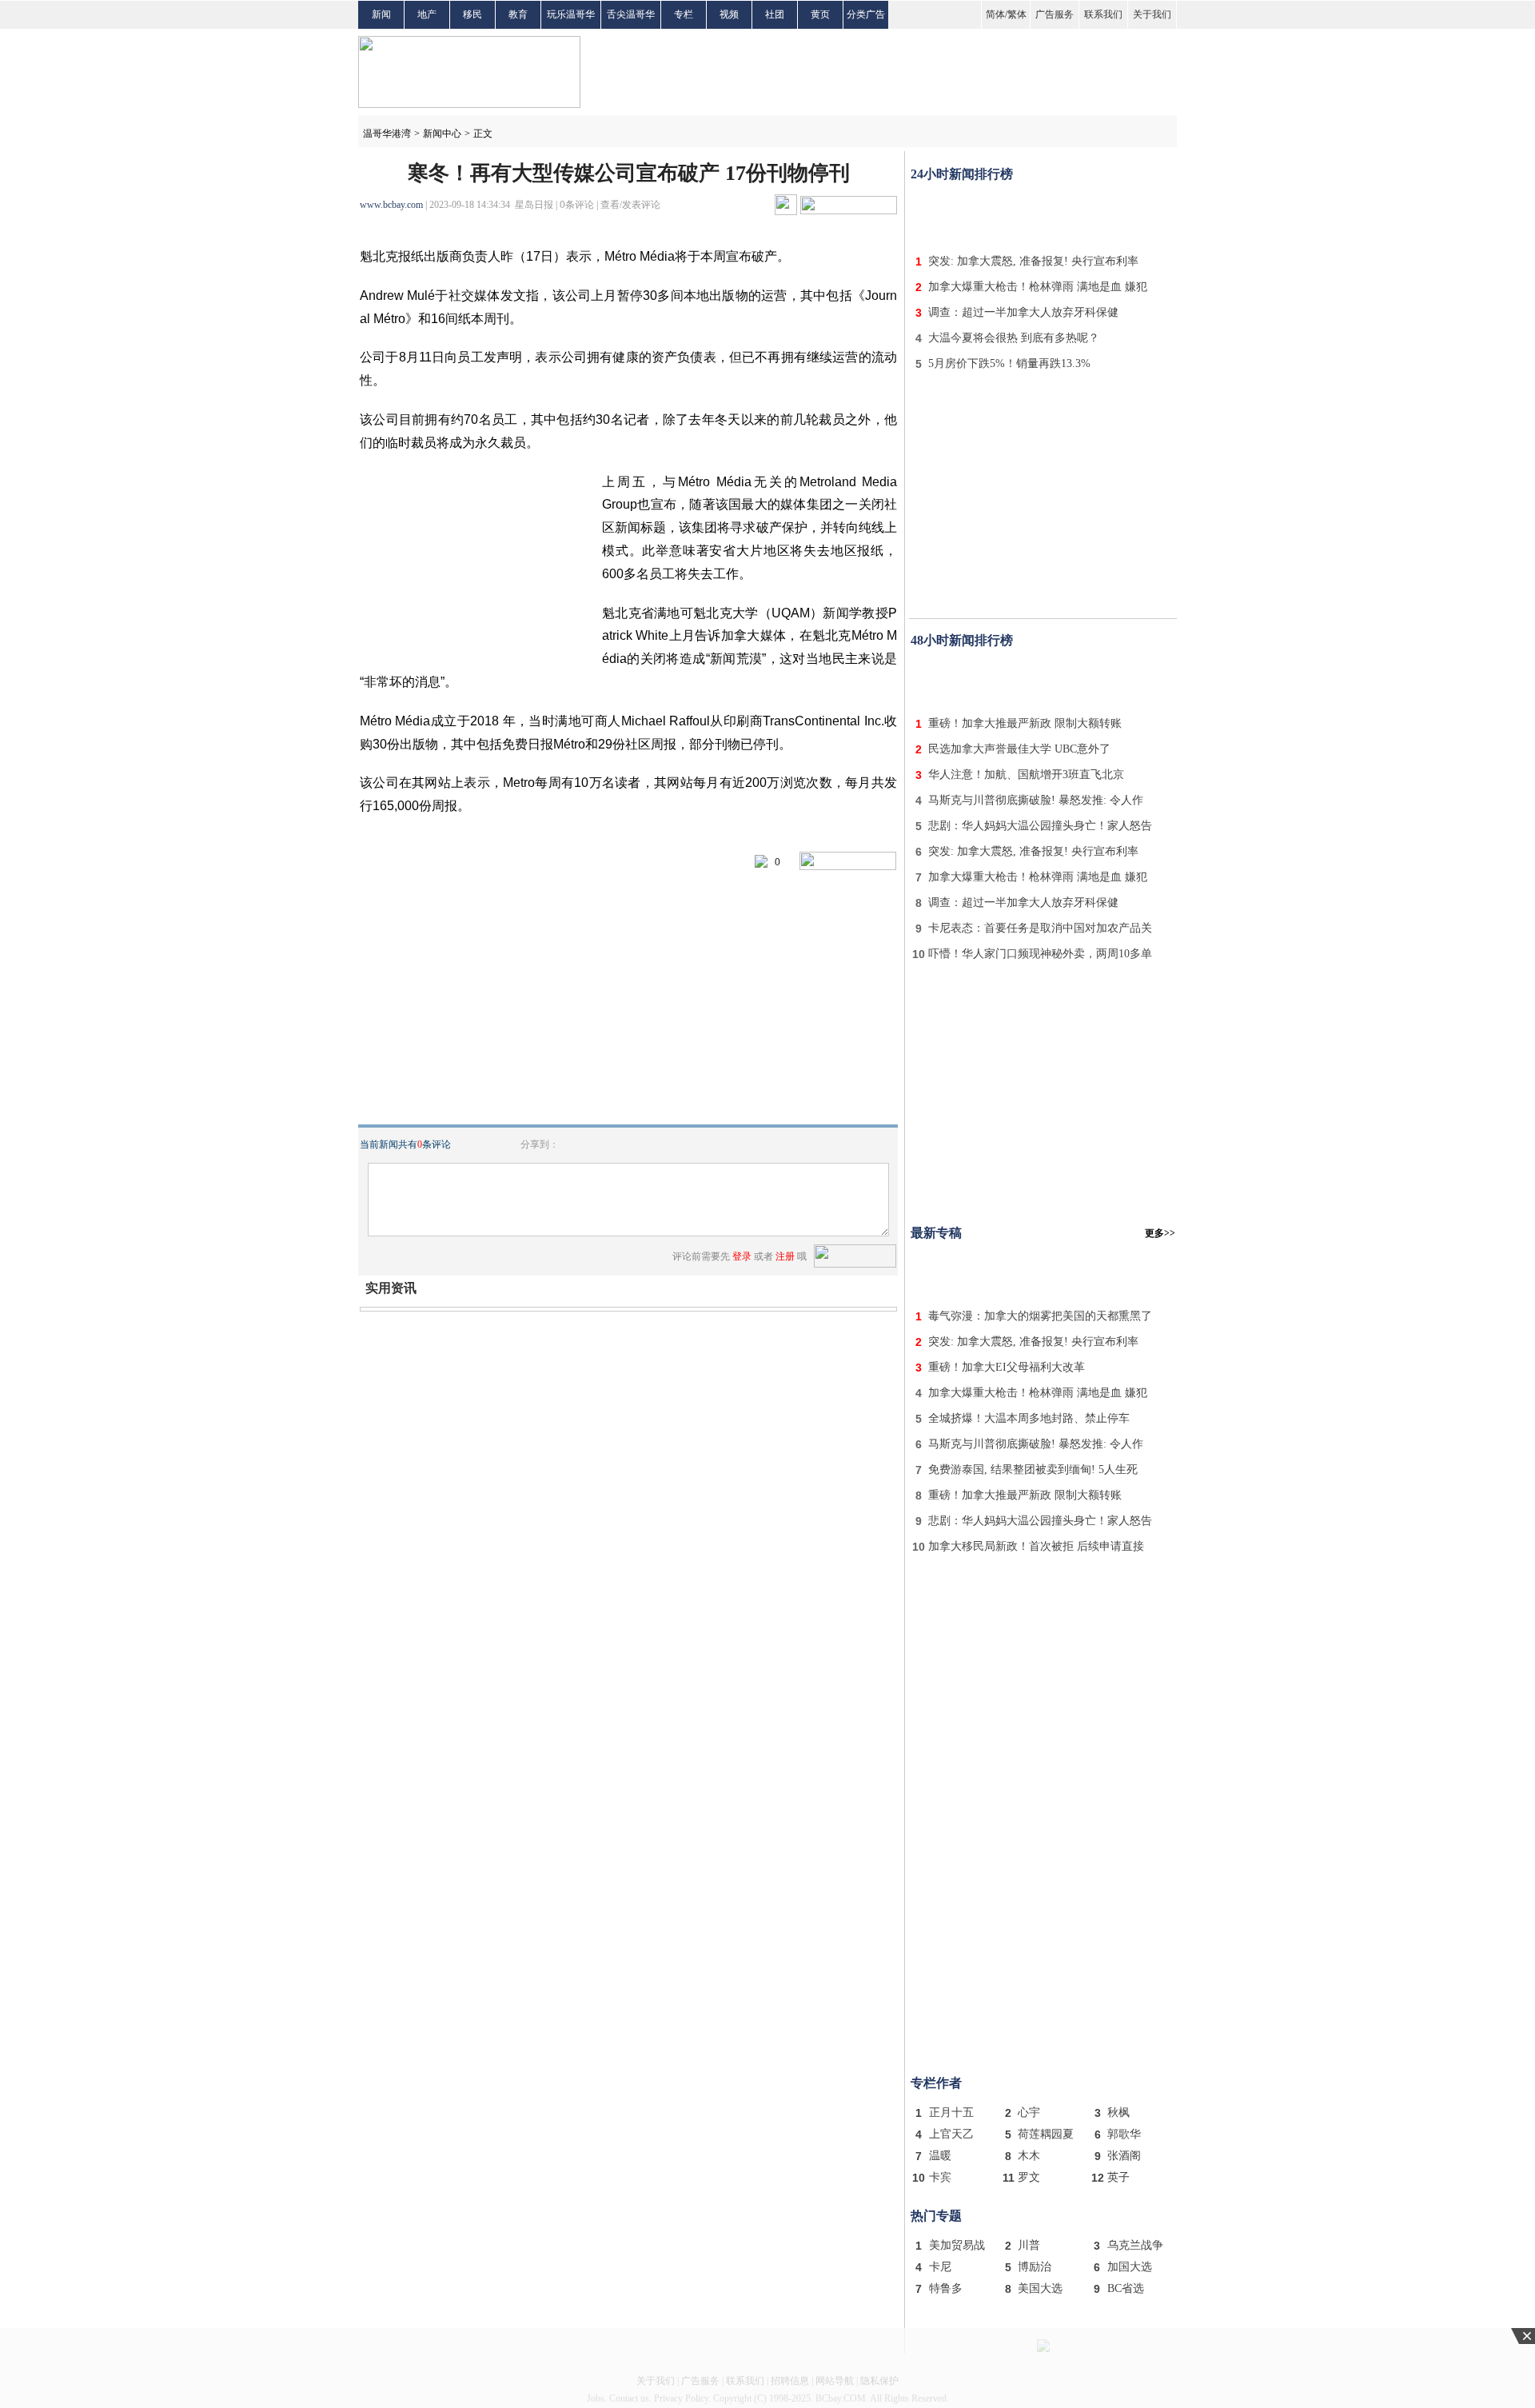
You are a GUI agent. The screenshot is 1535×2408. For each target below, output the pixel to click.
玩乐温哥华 (571, 14)
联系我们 (1103, 14)
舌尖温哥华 (631, 14)
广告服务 (1055, 14)
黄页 (820, 14)
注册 (785, 1256)
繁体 (1017, 14)
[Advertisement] (1043, 214)
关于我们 (1152, 14)
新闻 (381, 14)
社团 (775, 14)
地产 (427, 14)
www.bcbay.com (391, 205)
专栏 (684, 14)
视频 (729, 14)
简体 (995, 14)
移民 (472, 14)
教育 (518, 14)
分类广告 (866, 14)
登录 (742, 1256)
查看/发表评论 (630, 205)
